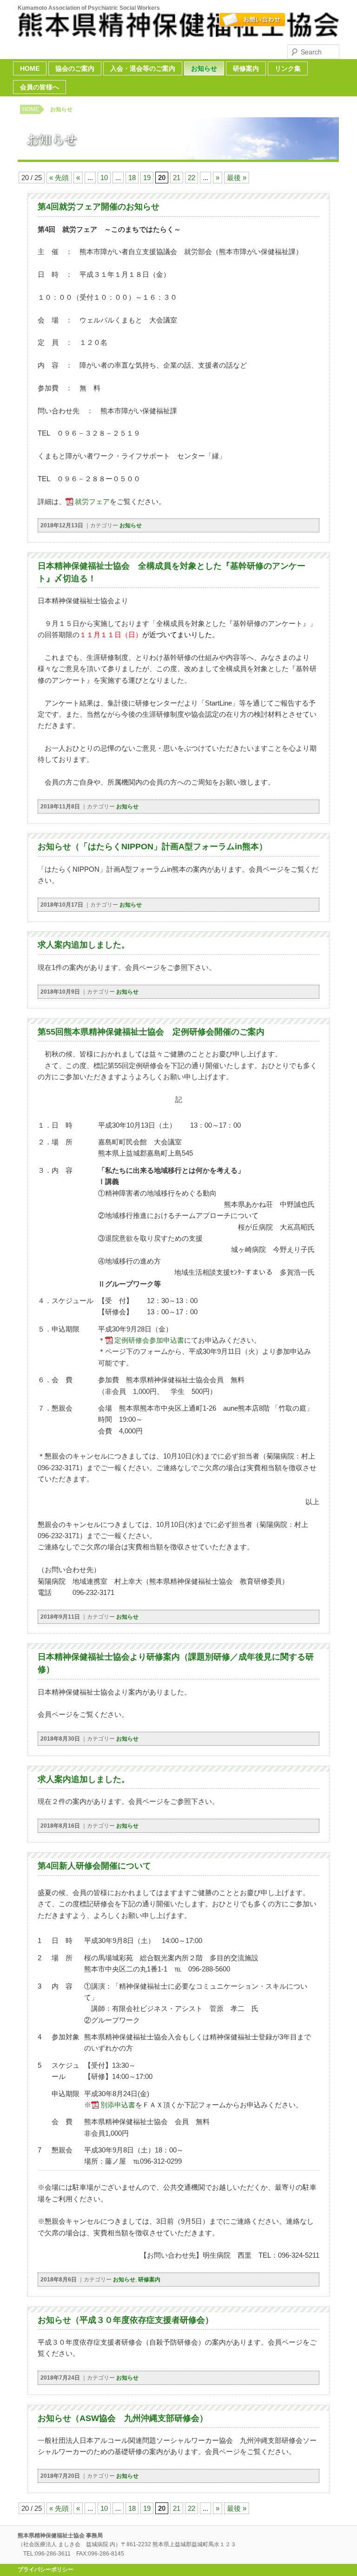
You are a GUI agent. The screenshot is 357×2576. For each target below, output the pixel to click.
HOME (30, 68)
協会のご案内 (75, 68)
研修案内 (246, 68)
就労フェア (92, 501)
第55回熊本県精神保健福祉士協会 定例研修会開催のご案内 (151, 1032)
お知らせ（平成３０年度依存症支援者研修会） (126, 2320)
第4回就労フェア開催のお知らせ (99, 207)
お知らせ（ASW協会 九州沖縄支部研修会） (123, 2418)
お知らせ (204, 68)
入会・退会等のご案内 (143, 68)
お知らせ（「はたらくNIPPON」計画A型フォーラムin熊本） (152, 847)
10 (104, 178)
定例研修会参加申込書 (149, 1340)
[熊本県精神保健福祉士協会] (178, 33)
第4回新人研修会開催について (94, 1866)
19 (147, 178)
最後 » (237, 178)
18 (132, 178)
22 (192, 178)
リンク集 (288, 68)
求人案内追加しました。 (84, 945)
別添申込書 (118, 2105)
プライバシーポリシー (46, 2569)
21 (177, 178)
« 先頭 (59, 178)
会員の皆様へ (40, 87)
